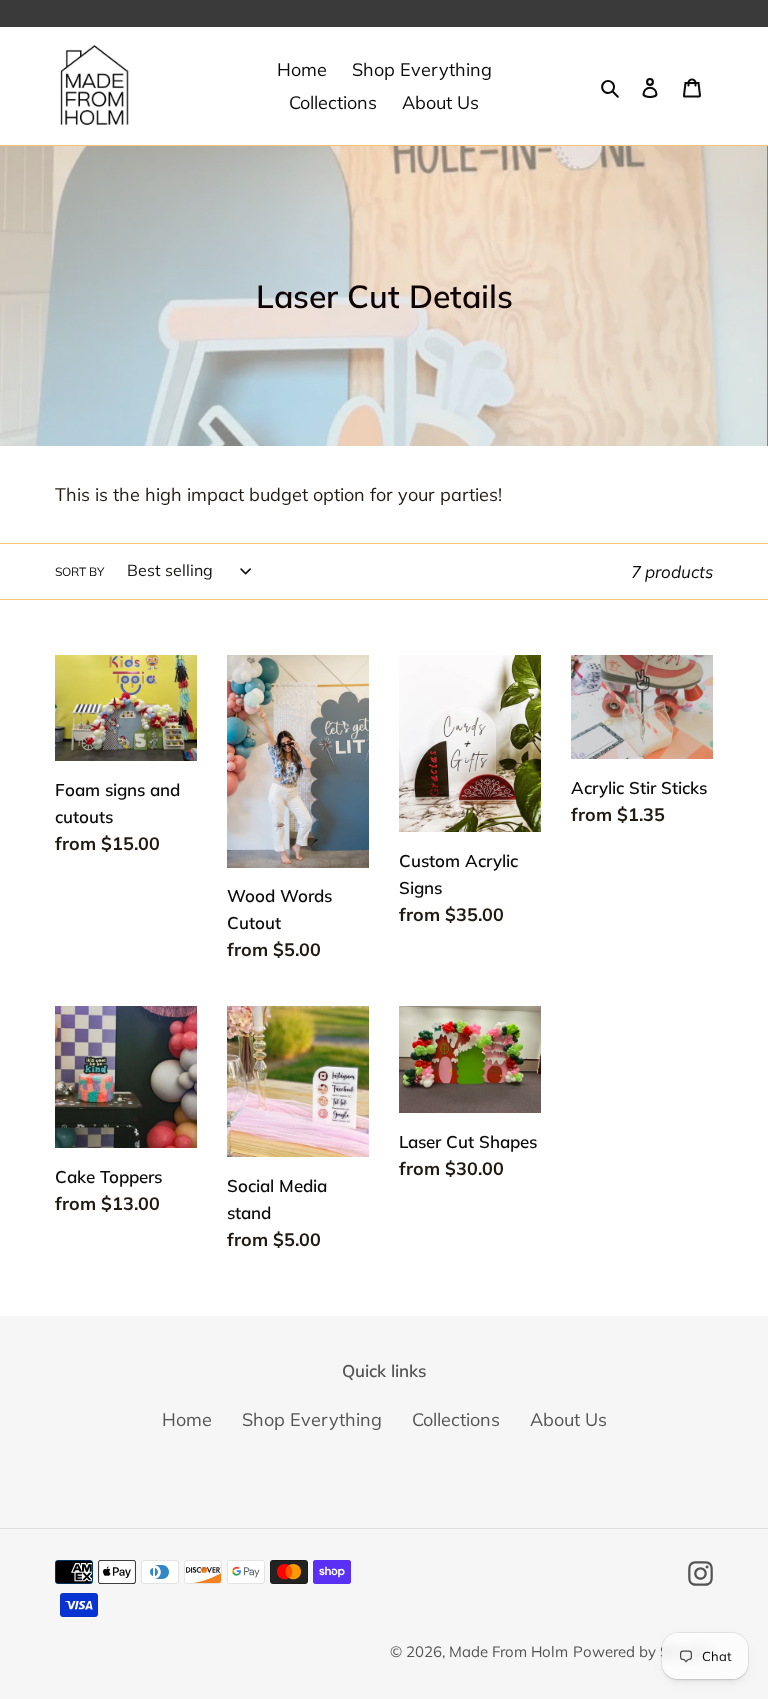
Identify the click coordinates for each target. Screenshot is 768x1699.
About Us (568, 1419)
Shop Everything (312, 1419)
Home (187, 1419)
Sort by (79, 571)
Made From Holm (508, 1651)
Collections (456, 1419)
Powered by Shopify (643, 1651)
